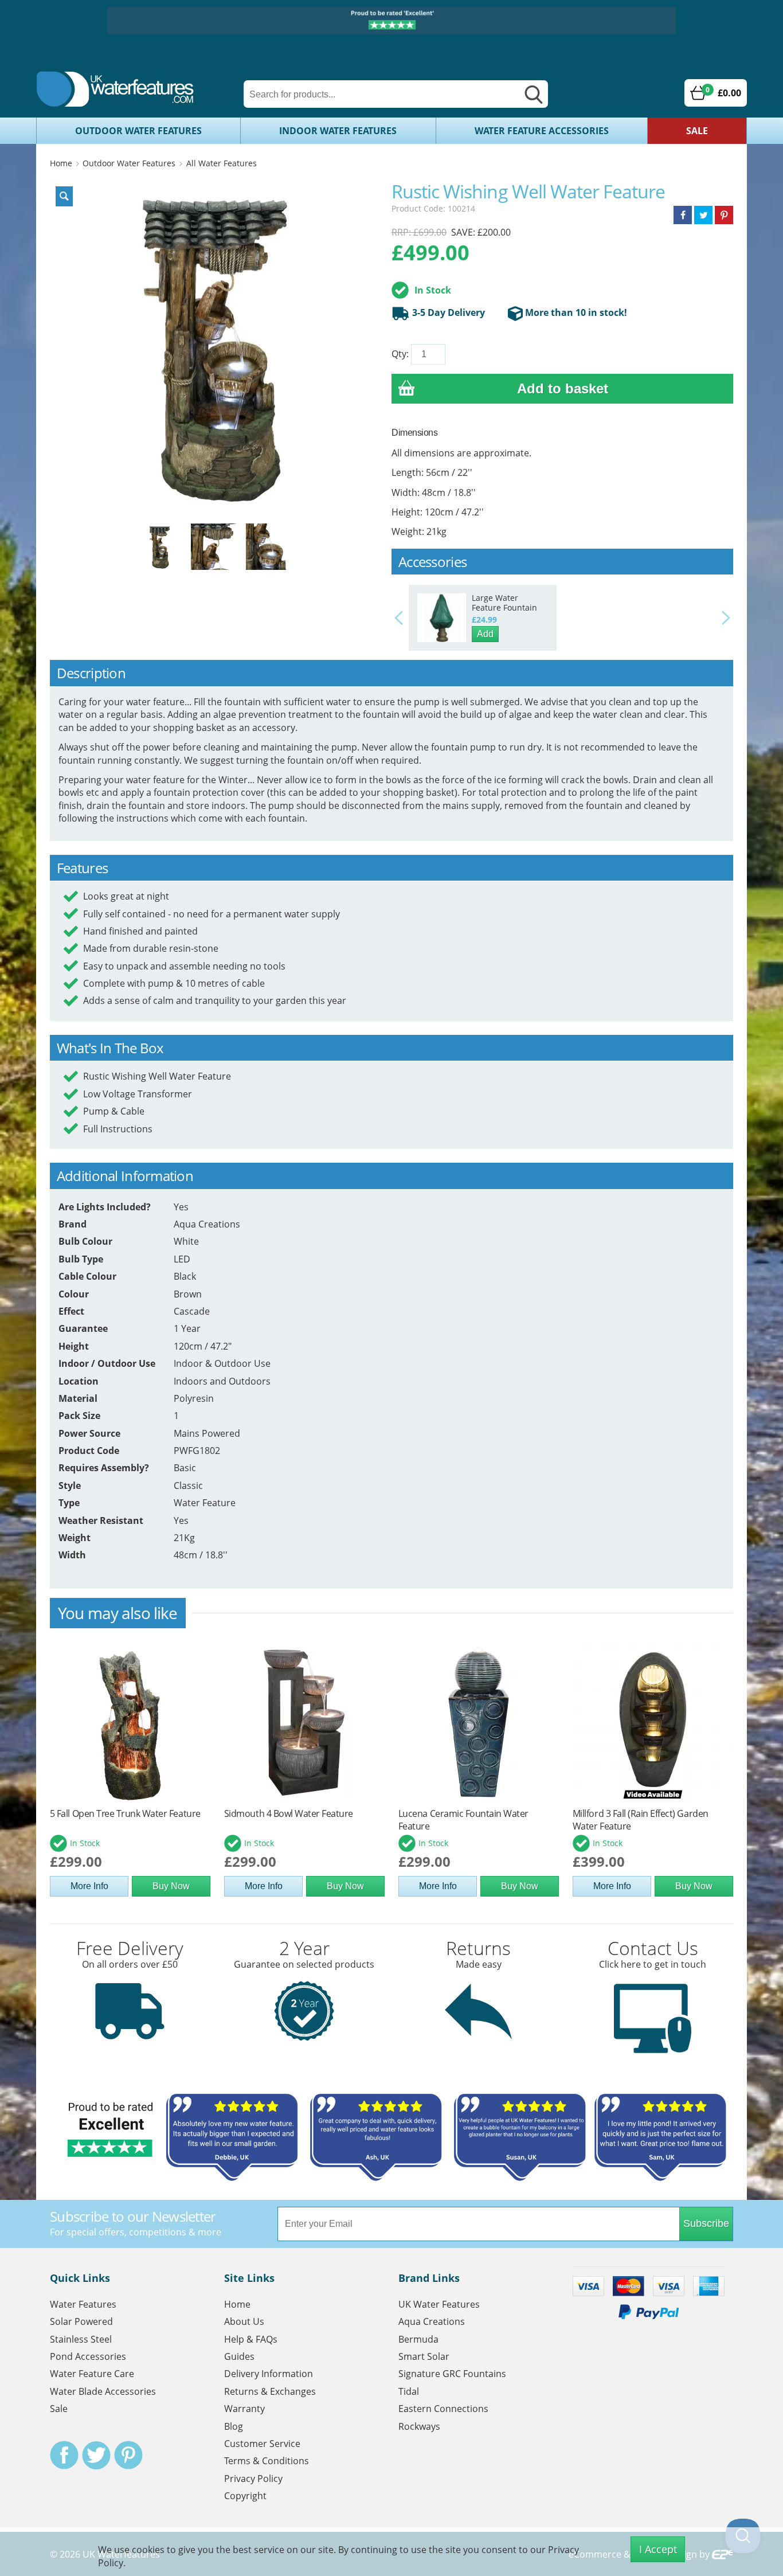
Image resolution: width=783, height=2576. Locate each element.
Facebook (64, 2455)
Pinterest (128, 2455)
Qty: (400, 354)
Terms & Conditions (267, 2461)
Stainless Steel (81, 2339)
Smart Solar (424, 2356)
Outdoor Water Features (138, 131)
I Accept (658, 2549)
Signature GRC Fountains (452, 2374)
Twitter (96, 2455)
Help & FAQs (251, 2339)
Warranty (244, 2409)
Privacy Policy (253, 2479)
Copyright (245, 2496)
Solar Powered (81, 2321)
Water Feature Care (92, 2374)
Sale (697, 131)
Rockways (419, 2426)
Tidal (409, 2391)
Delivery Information (269, 2374)
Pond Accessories (88, 2356)
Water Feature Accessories (542, 131)
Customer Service (262, 2444)
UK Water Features (439, 2304)
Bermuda (418, 2339)
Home (61, 163)
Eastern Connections (443, 2409)
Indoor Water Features (338, 131)
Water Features (83, 2304)
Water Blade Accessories (103, 2391)
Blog (234, 2426)
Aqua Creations (432, 2321)
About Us (244, 2321)
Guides (239, 2356)
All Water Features (222, 163)
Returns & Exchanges (270, 2391)
